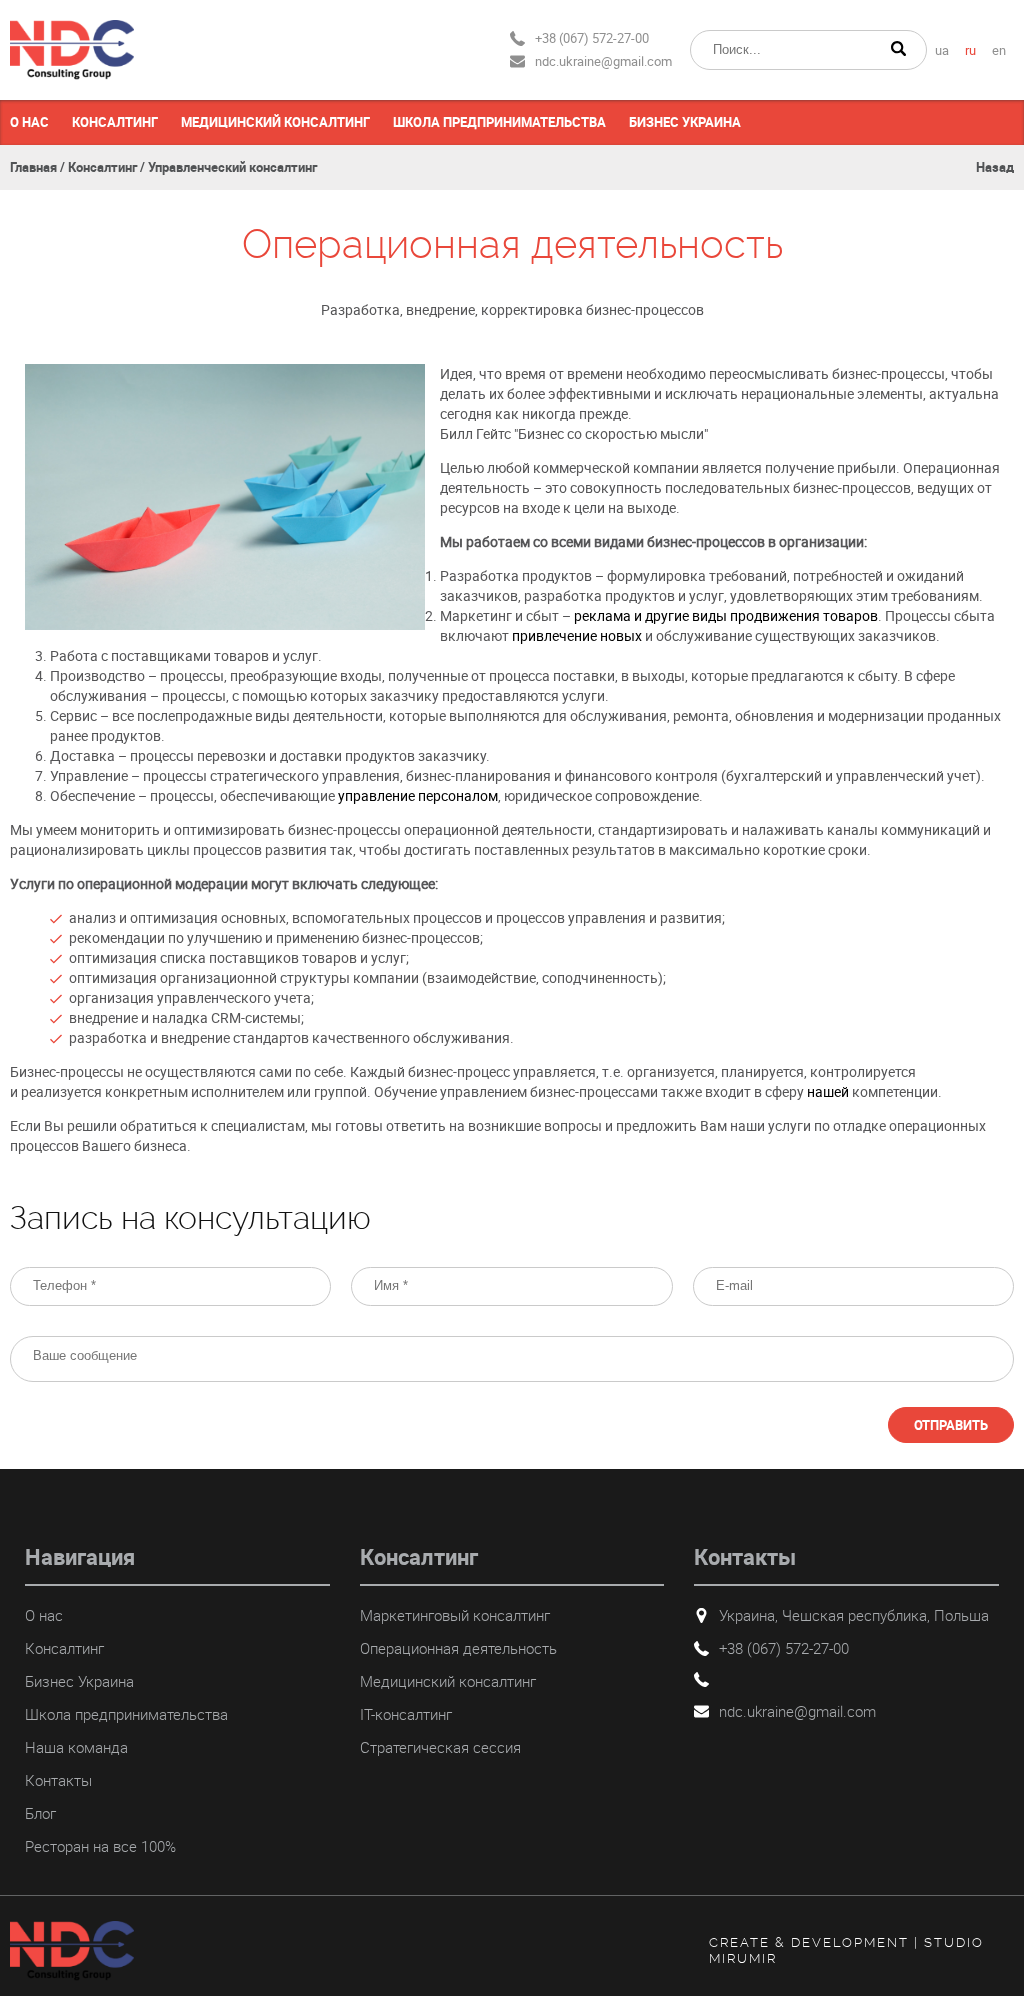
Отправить (951, 1425)
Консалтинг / (106, 167)
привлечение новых (577, 635)
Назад (995, 167)
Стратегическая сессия (440, 1747)
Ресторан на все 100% (100, 1846)
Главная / (37, 167)
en (999, 50)
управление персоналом (418, 795)
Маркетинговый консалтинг (455, 1615)
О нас (29, 122)
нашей (829, 1091)
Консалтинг (115, 122)
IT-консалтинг (406, 1714)
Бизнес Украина (685, 122)
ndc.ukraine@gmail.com (603, 61)
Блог (40, 1813)
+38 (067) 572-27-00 (592, 38)
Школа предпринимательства (499, 122)
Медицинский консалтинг (275, 122)
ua (942, 50)
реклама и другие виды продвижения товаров (726, 615)
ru (970, 50)
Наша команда (76, 1747)
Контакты (58, 1780)
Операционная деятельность (458, 1648)
